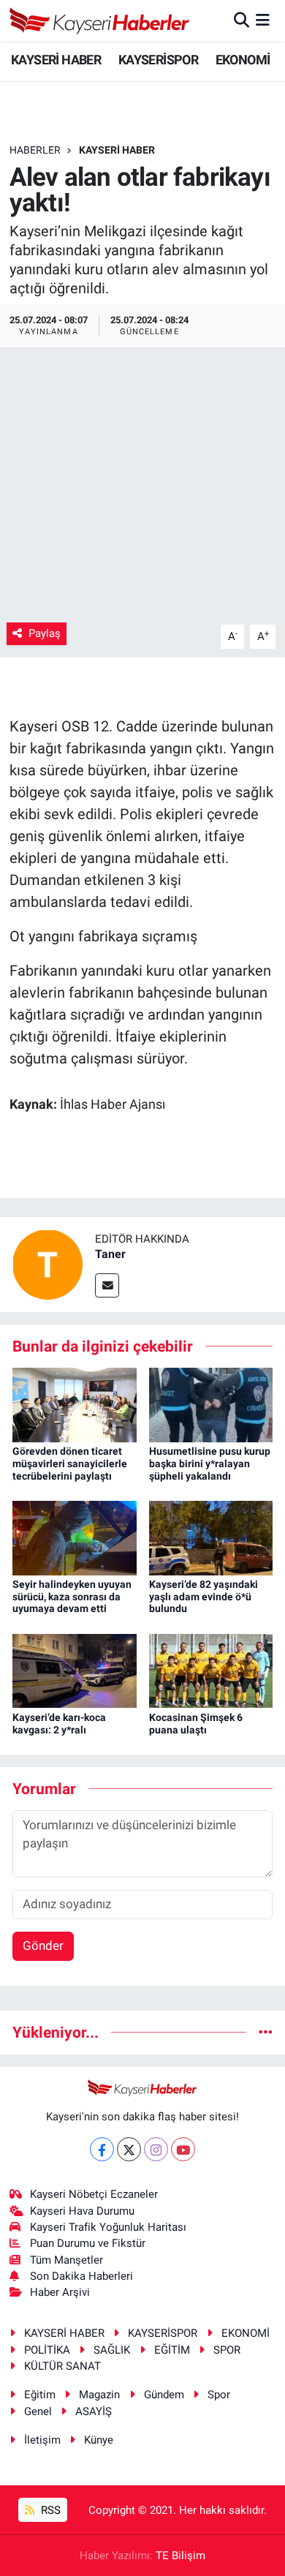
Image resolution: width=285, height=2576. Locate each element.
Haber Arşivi (60, 2292)
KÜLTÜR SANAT (62, 2366)
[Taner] (47, 1263)
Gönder (43, 1946)
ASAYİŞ (94, 2411)
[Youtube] (183, 2149)
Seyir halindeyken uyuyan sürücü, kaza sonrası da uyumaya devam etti (72, 1597)
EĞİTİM (172, 2350)
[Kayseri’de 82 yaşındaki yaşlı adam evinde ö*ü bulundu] (211, 1537)
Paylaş (45, 633)
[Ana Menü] (263, 20)
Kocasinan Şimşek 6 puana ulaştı (196, 1724)
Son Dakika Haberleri (81, 2276)
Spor (219, 2395)
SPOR (227, 2350)
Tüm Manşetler (66, 2260)
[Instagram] (156, 2149)
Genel (38, 2411)
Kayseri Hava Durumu (82, 2211)
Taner (110, 1254)
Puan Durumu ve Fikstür (88, 2243)
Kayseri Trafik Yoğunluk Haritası (108, 2227)
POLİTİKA (47, 2350)
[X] (129, 2149)
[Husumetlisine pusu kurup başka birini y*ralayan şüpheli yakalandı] (211, 1404)
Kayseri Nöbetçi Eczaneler (94, 2194)
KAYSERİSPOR (158, 60)
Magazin (99, 2395)
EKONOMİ (243, 60)
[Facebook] (102, 2149)
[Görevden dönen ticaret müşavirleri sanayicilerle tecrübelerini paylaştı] (75, 1404)
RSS (49, 2510)
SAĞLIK (112, 2350)
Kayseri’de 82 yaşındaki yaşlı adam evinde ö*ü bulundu (204, 1597)
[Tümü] (266, 2032)
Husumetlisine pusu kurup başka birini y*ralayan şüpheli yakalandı (210, 1464)
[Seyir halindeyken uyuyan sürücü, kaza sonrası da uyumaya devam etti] (75, 1537)
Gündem (164, 2395)
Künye (99, 2440)
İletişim (42, 2440)
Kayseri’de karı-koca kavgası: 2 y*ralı (59, 1724)
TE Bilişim (180, 2556)
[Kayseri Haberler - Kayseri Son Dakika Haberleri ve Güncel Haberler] (100, 20)
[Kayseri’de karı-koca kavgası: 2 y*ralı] (75, 1670)
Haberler (35, 150)
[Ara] (242, 20)
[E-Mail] (107, 1285)
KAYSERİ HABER (56, 60)
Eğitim (40, 2395)
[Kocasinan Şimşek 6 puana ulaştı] (211, 1670)
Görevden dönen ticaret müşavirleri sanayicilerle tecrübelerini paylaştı (70, 1464)
